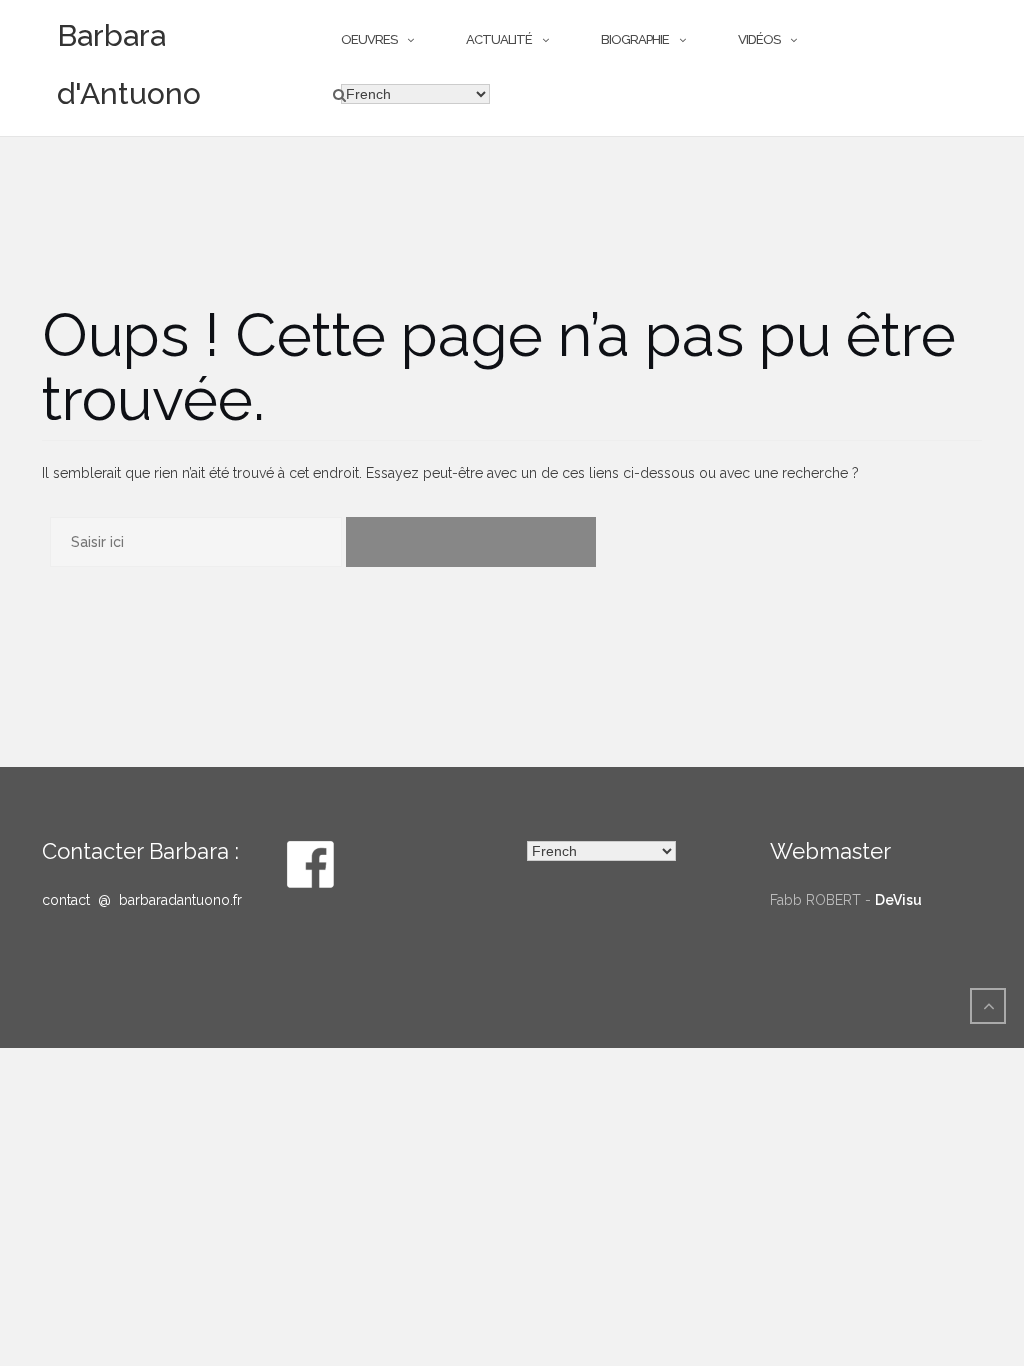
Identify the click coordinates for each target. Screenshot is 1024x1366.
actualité (499, 39)
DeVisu (898, 900)
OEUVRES (369, 39)
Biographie (635, 39)
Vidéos (759, 39)
